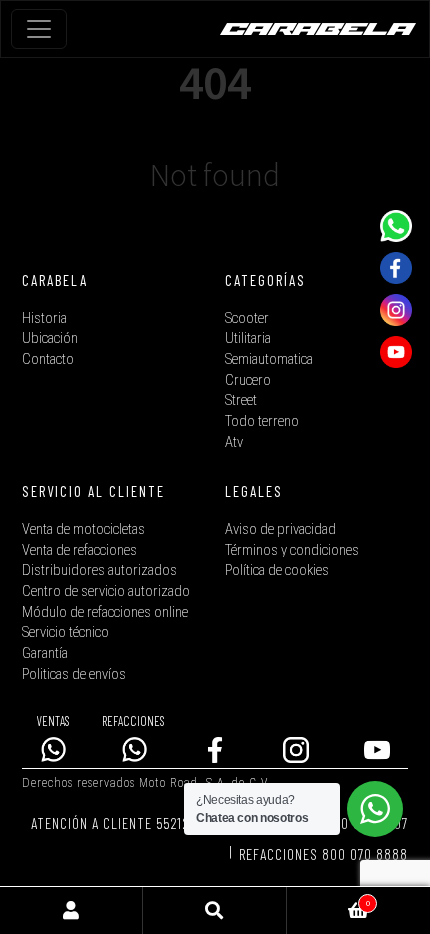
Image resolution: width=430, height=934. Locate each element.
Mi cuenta (71, 910)
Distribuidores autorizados (99, 570)
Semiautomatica (269, 359)
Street (241, 400)
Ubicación (50, 338)
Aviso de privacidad (280, 529)
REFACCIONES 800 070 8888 (323, 854)
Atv (234, 442)
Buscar (214, 910)
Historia (44, 318)
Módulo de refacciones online (105, 612)
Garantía (45, 653)
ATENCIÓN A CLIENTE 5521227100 (128, 823)
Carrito (328, 898)
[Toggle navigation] (39, 29)
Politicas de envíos (74, 674)
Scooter (247, 318)
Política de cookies (277, 570)
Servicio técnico (65, 632)
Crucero (248, 380)
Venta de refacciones (79, 550)
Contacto (48, 359)
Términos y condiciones (292, 550)
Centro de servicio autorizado (106, 591)
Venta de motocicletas (83, 529)
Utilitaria (248, 338)
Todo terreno (262, 421)
